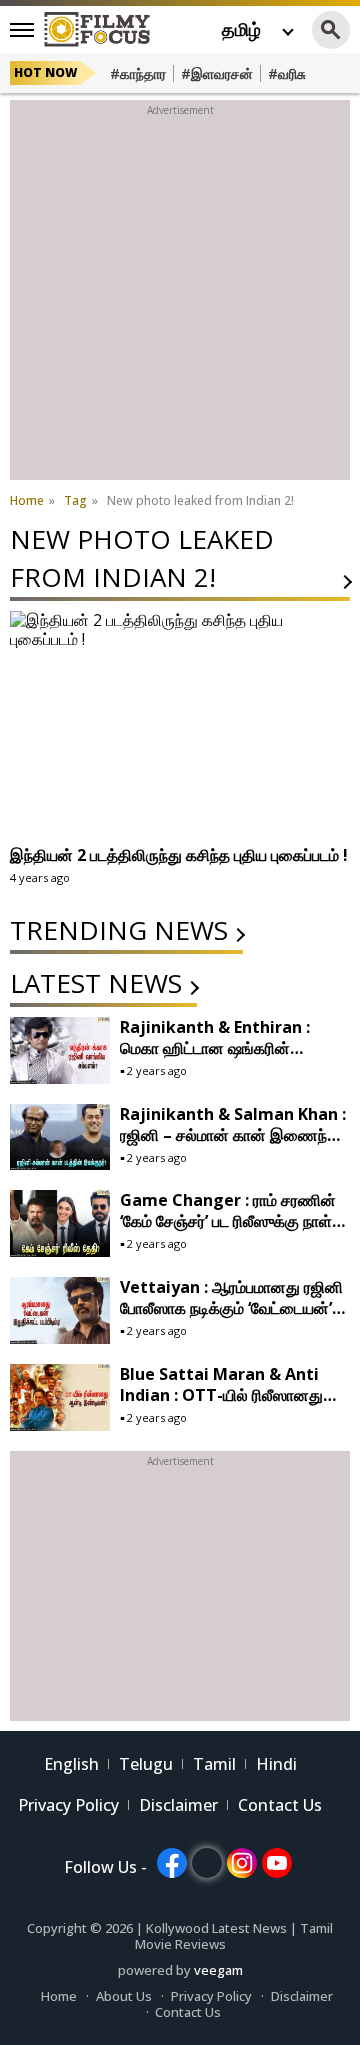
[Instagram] (242, 1863)
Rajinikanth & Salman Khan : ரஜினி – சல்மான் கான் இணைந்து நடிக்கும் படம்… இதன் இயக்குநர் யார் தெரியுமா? (233, 1145)
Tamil (214, 1764)
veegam (218, 1970)
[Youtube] (277, 1863)
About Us (124, 1996)
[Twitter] (207, 1863)
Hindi (276, 1764)
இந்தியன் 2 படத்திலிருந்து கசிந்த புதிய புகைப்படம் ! (179, 855)
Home (59, 1996)
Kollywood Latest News (218, 1928)
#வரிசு (287, 73)
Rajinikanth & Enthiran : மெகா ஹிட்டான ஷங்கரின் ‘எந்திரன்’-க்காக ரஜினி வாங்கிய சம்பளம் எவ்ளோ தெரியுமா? (225, 1058)
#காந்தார (138, 73)
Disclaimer (178, 1805)
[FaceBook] (172, 1863)
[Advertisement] (180, 300)
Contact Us (280, 1805)
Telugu (146, 1764)
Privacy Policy (68, 1805)
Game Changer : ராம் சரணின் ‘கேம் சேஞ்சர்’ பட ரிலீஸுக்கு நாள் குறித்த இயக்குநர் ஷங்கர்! (228, 1221)
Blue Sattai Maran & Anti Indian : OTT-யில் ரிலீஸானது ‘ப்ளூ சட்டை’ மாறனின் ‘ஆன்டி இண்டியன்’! (221, 1405)
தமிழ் (241, 29)
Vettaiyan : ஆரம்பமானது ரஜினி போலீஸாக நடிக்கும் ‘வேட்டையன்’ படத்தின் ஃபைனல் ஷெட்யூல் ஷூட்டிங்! (231, 1318)
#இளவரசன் (217, 73)
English (71, 1764)
